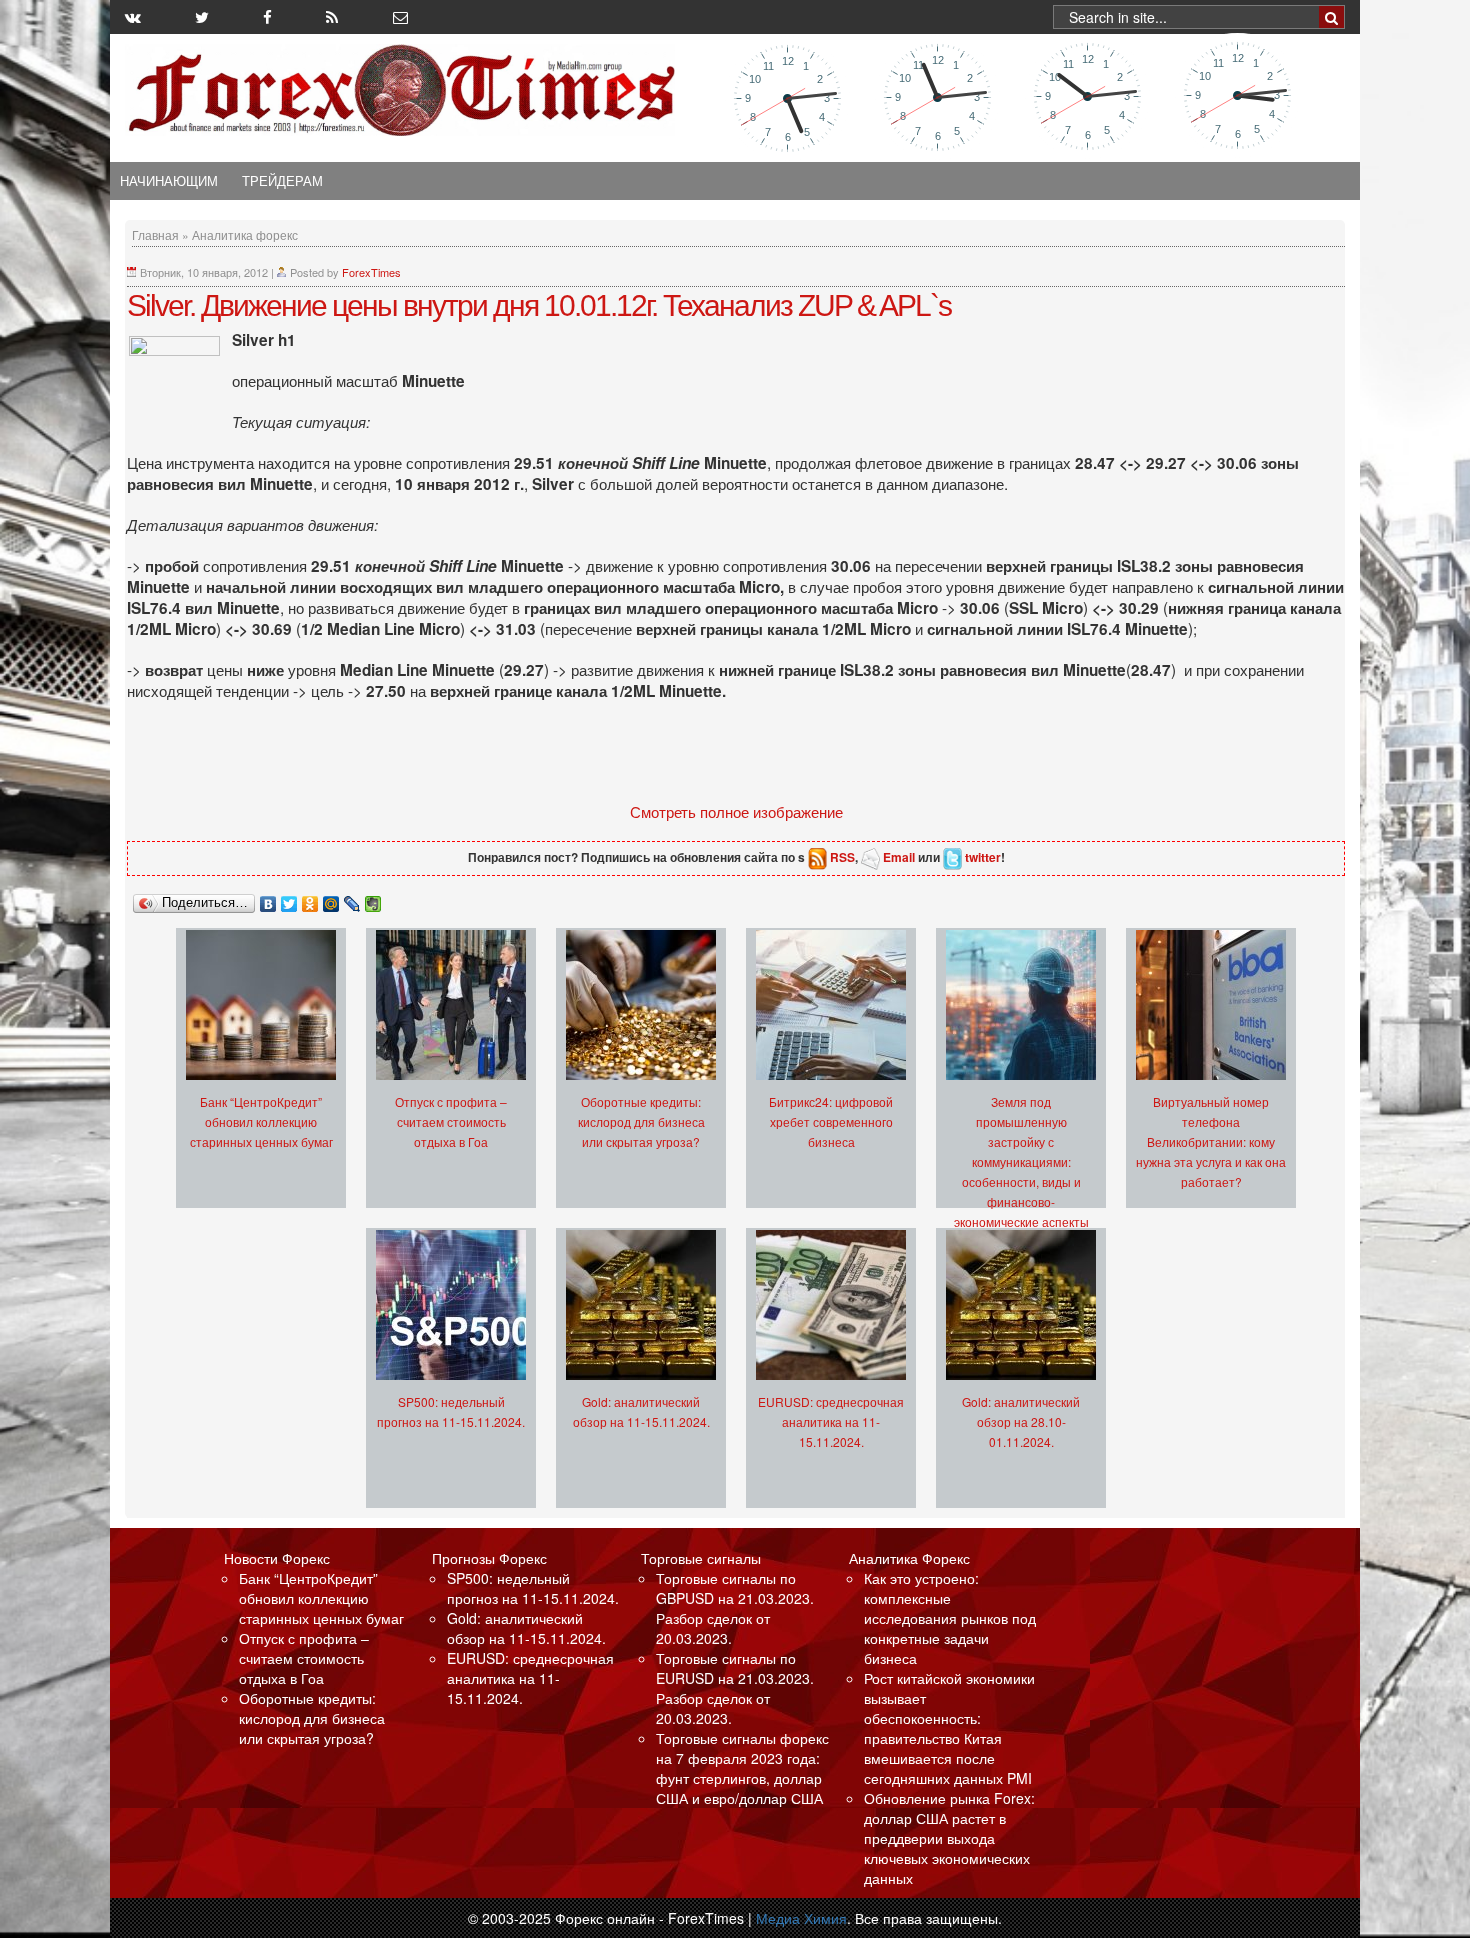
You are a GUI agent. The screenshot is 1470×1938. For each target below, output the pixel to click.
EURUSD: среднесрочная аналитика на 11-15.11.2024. (831, 1421)
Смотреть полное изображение (736, 811)
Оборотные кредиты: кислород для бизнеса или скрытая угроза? (641, 1121)
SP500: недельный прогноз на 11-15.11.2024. (533, 1588)
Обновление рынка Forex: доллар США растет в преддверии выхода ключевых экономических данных (949, 1838)
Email (899, 857)
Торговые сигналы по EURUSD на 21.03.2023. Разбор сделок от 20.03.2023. (735, 1688)
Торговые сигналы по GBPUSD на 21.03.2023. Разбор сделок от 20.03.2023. (735, 1608)
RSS (842, 857)
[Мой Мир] (331, 899)
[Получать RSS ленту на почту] (400, 17)
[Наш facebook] (267, 17)
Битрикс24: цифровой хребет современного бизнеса (831, 1121)
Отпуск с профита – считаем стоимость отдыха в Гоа (451, 1121)
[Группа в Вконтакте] (133, 17)
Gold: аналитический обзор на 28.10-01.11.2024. (1021, 1421)
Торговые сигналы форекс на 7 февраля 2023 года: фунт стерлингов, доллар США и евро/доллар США (742, 1768)
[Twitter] (289, 899)
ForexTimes (371, 272)
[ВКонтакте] (268, 899)
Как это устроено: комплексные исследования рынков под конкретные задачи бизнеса (950, 1618)
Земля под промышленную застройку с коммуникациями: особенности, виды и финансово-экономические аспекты (1021, 1161)
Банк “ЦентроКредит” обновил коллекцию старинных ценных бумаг (261, 1121)
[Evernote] (373, 899)
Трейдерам (282, 181)
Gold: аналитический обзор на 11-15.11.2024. (526, 1628)
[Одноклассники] (310, 899)
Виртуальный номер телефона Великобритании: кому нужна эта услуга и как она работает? (1211, 1141)
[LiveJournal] (352, 899)
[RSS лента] (332, 17)
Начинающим (169, 181)
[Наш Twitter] (202, 17)
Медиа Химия (801, 1918)
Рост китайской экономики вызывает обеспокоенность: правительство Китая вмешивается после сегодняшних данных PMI (949, 1728)
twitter (983, 857)
